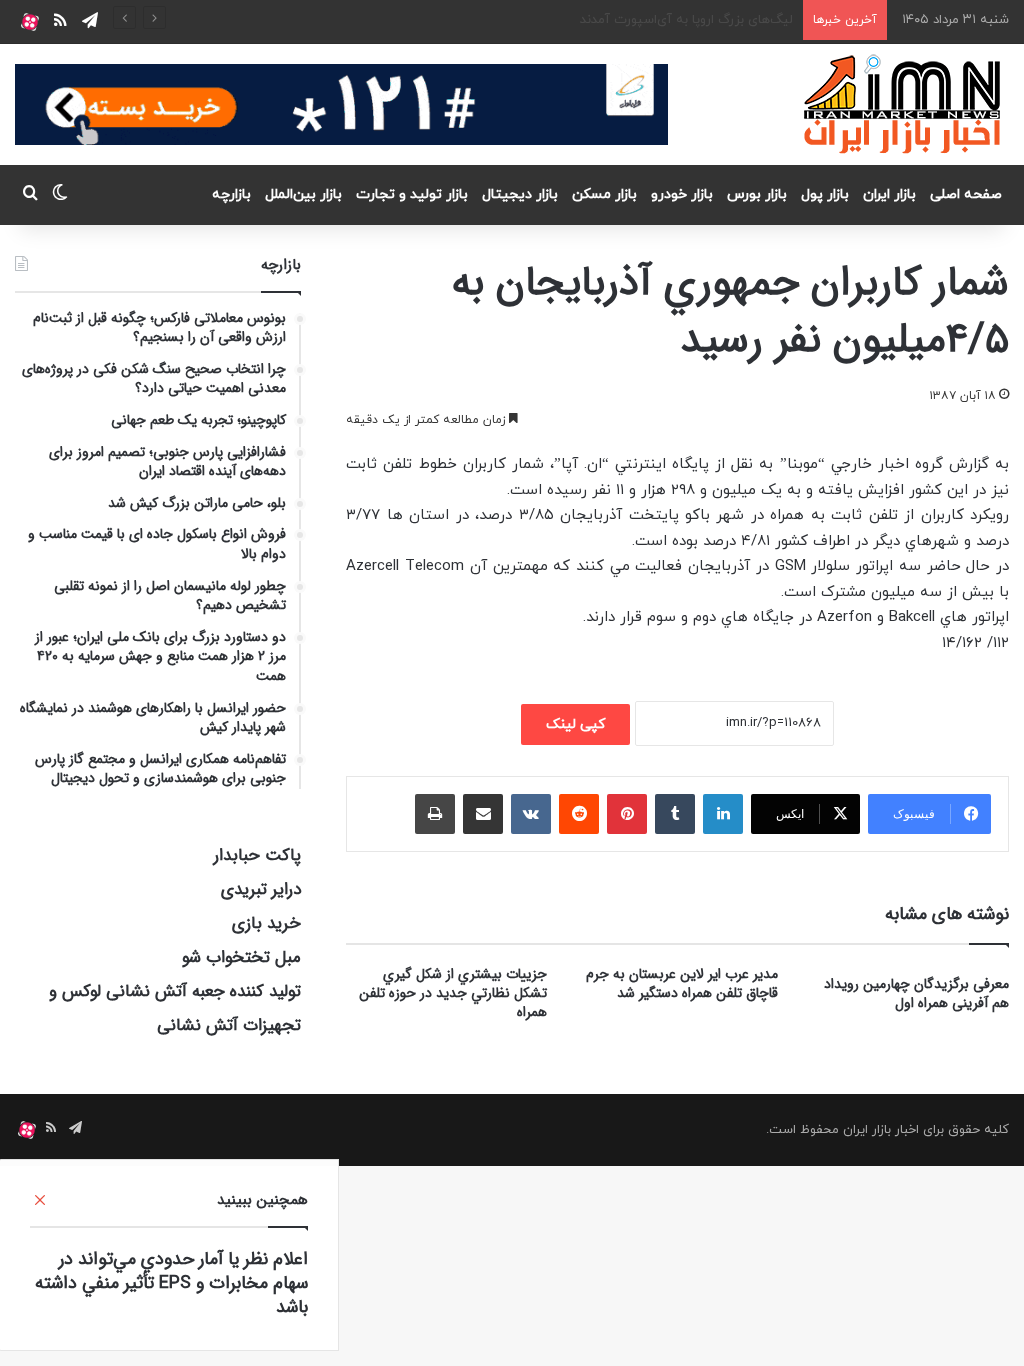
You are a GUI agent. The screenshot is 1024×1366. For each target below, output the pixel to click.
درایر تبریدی (261, 889)
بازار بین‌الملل (303, 194)
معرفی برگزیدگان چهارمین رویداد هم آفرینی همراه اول (916, 993)
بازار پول (825, 194)
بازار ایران (889, 194)
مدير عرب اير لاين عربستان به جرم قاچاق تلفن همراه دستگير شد (682, 983)
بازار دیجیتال (520, 194)
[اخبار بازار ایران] (903, 104)
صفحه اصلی (966, 194)
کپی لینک (575, 724)
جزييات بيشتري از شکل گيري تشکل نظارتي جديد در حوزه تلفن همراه (453, 993)
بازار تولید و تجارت (412, 194)
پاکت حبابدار (257, 855)
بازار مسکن (604, 194)
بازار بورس (757, 194)
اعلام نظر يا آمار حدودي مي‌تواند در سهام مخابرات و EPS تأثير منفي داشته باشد (171, 1283)
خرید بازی (266, 923)
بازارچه (231, 194)
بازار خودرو (682, 194)
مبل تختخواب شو (241, 957)
